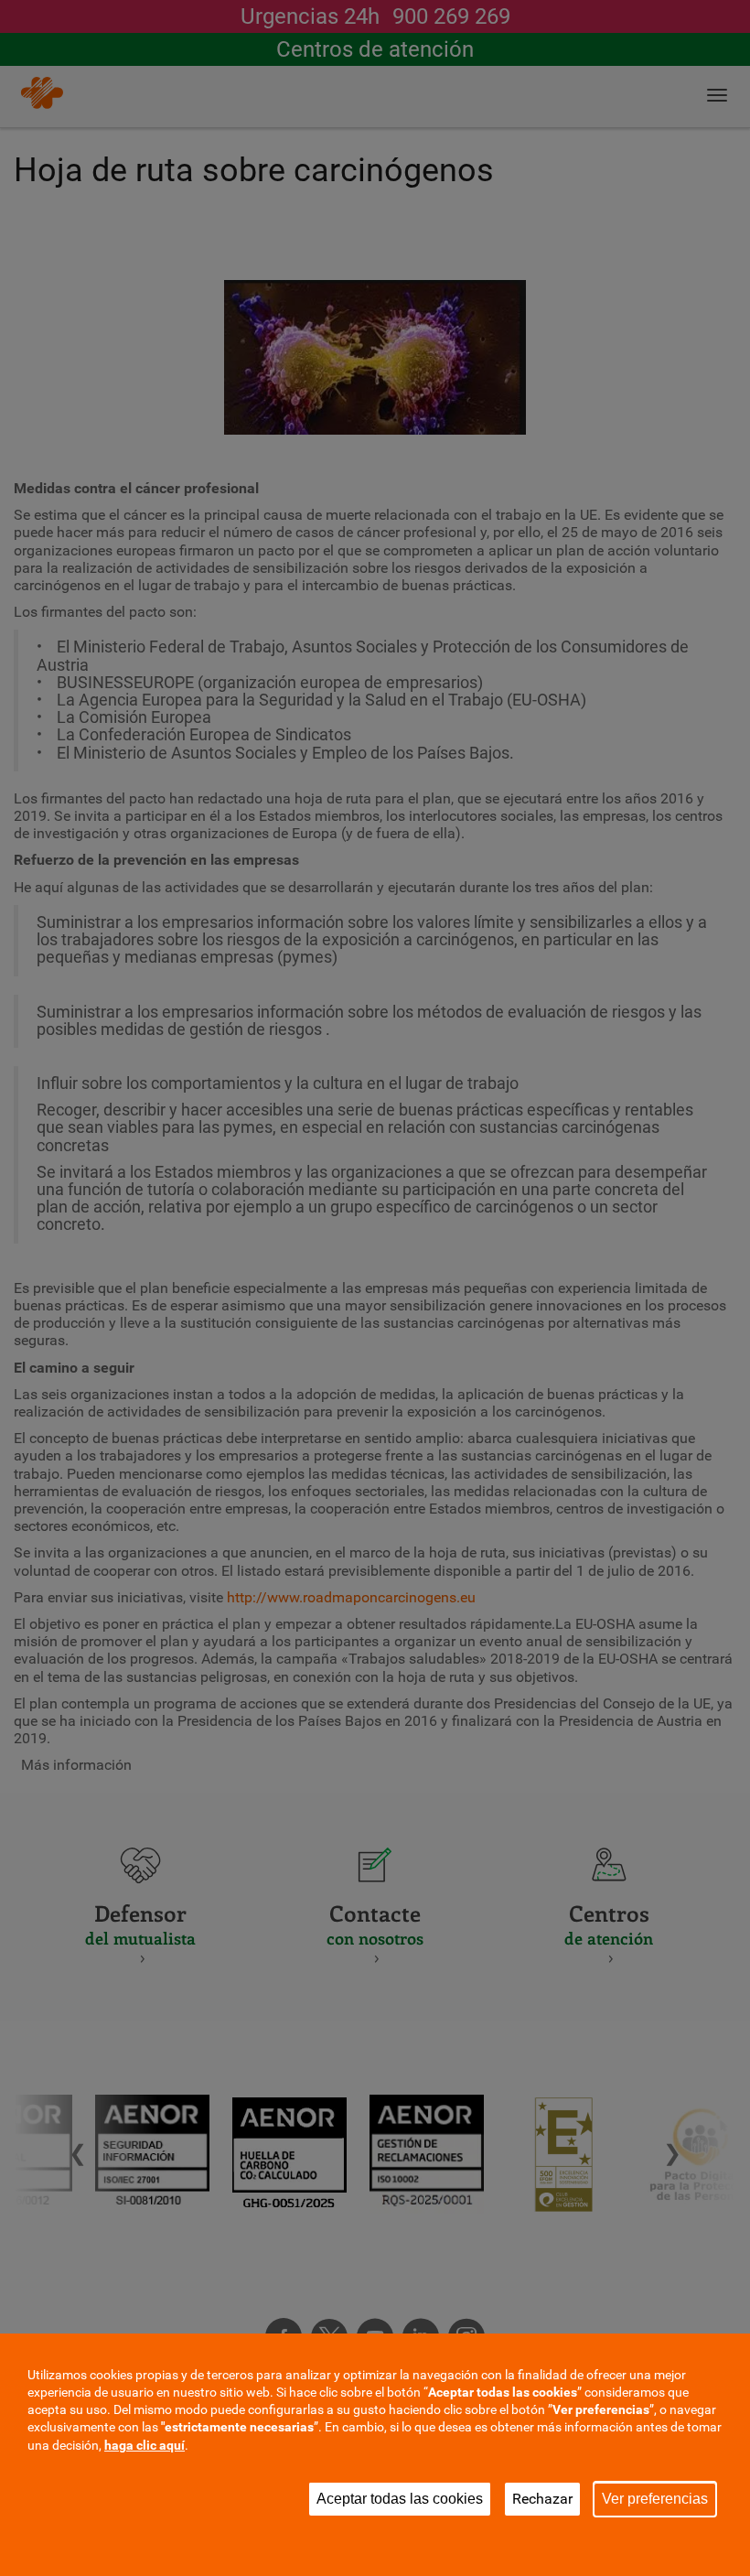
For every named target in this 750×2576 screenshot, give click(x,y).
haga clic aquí (145, 2445)
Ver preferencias (655, 2499)
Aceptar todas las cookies (400, 2499)
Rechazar (542, 2499)
